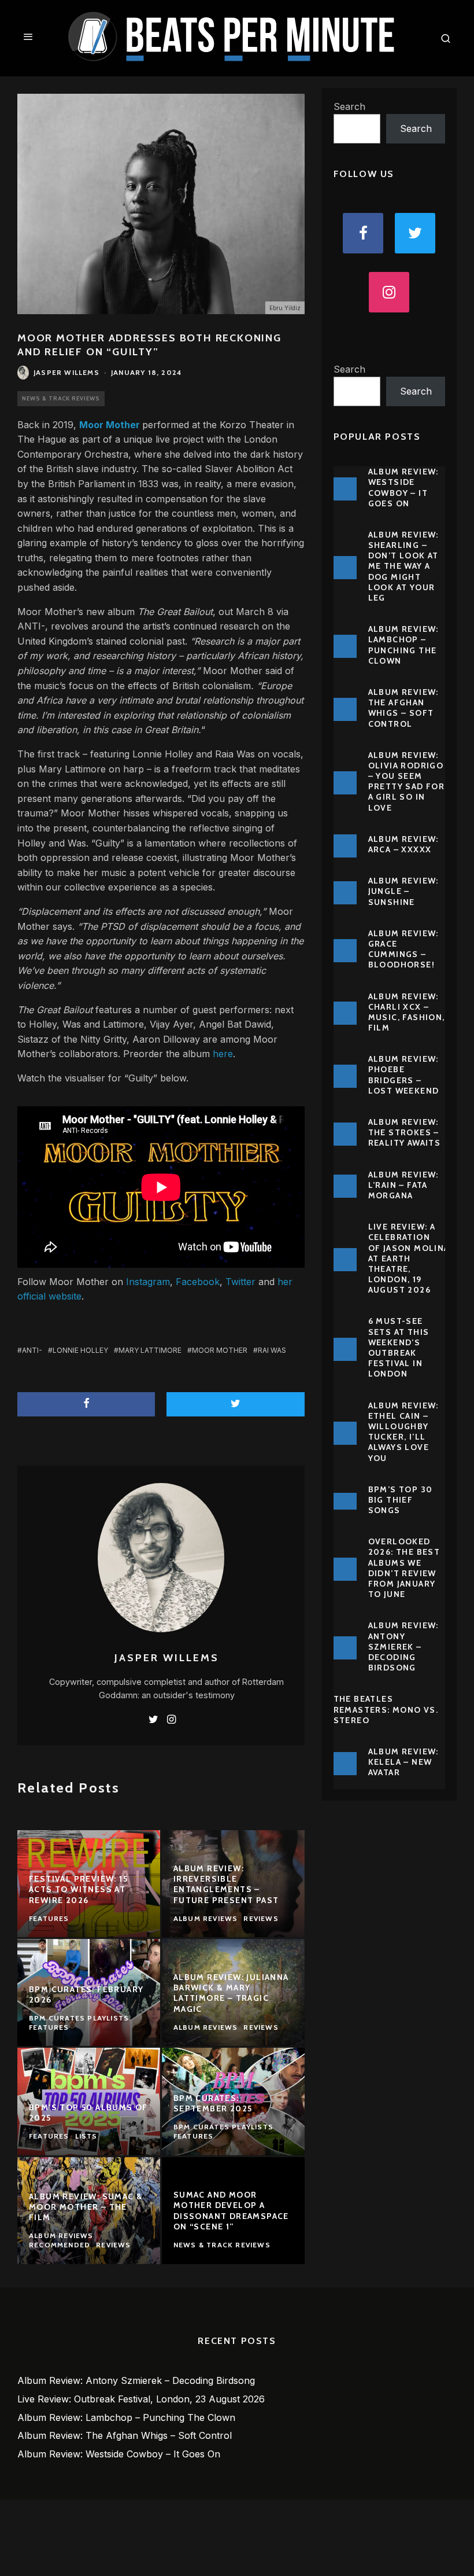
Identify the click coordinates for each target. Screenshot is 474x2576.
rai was (272, 1350)
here (223, 1054)
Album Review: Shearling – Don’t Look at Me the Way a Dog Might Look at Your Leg (403, 566)
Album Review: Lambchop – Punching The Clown (403, 645)
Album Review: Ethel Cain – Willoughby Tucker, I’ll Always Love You (403, 1432)
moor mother (220, 1350)
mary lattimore (150, 1350)
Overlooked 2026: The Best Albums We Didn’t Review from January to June (404, 1568)
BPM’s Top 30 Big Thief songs (401, 1500)
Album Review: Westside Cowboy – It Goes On (403, 487)
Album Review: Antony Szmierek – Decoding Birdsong (403, 1646)
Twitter (240, 1282)
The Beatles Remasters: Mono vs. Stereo (386, 1709)
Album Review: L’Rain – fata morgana (403, 1185)
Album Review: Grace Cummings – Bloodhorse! (403, 949)
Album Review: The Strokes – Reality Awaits (405, 1132)
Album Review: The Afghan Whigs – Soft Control (403, 708)
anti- (32, 1350)
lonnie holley (80, 1350)
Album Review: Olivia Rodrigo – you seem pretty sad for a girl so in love (407, 781)
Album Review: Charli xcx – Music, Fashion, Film (407, 1012)
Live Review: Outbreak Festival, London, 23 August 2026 (141, 2399)
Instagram (148, 1282)
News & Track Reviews (61, 398)
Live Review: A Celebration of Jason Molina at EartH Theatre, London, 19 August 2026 (409, 1258)
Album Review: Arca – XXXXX (403, 844)
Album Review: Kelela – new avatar (403, 1762)
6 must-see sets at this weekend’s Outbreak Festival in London (399, 1347)
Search (349, 106)
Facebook (198, 1282)
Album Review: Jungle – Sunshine (403, 891)
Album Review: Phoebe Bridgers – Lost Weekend (404, 1075)
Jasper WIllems (66, 372)
